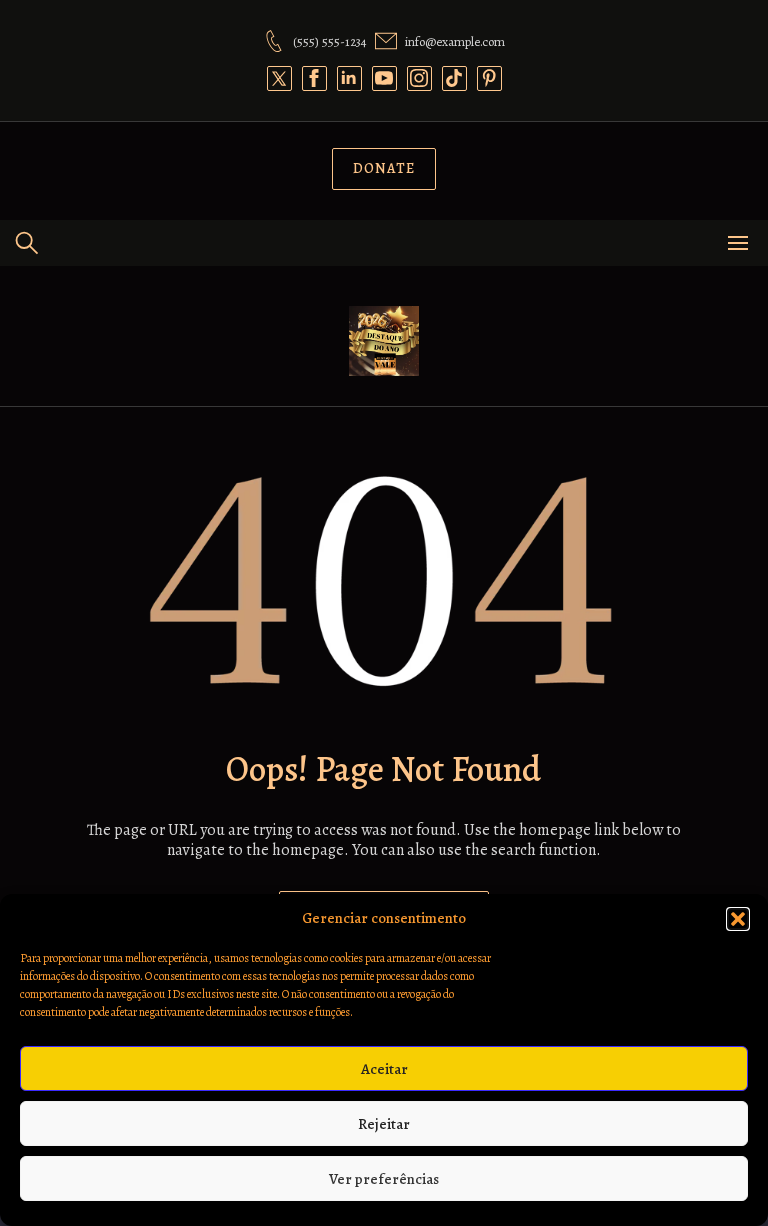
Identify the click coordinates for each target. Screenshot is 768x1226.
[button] (738, 919)
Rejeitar (384, 1124)
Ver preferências (384, 1179)
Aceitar (384, 1069)
